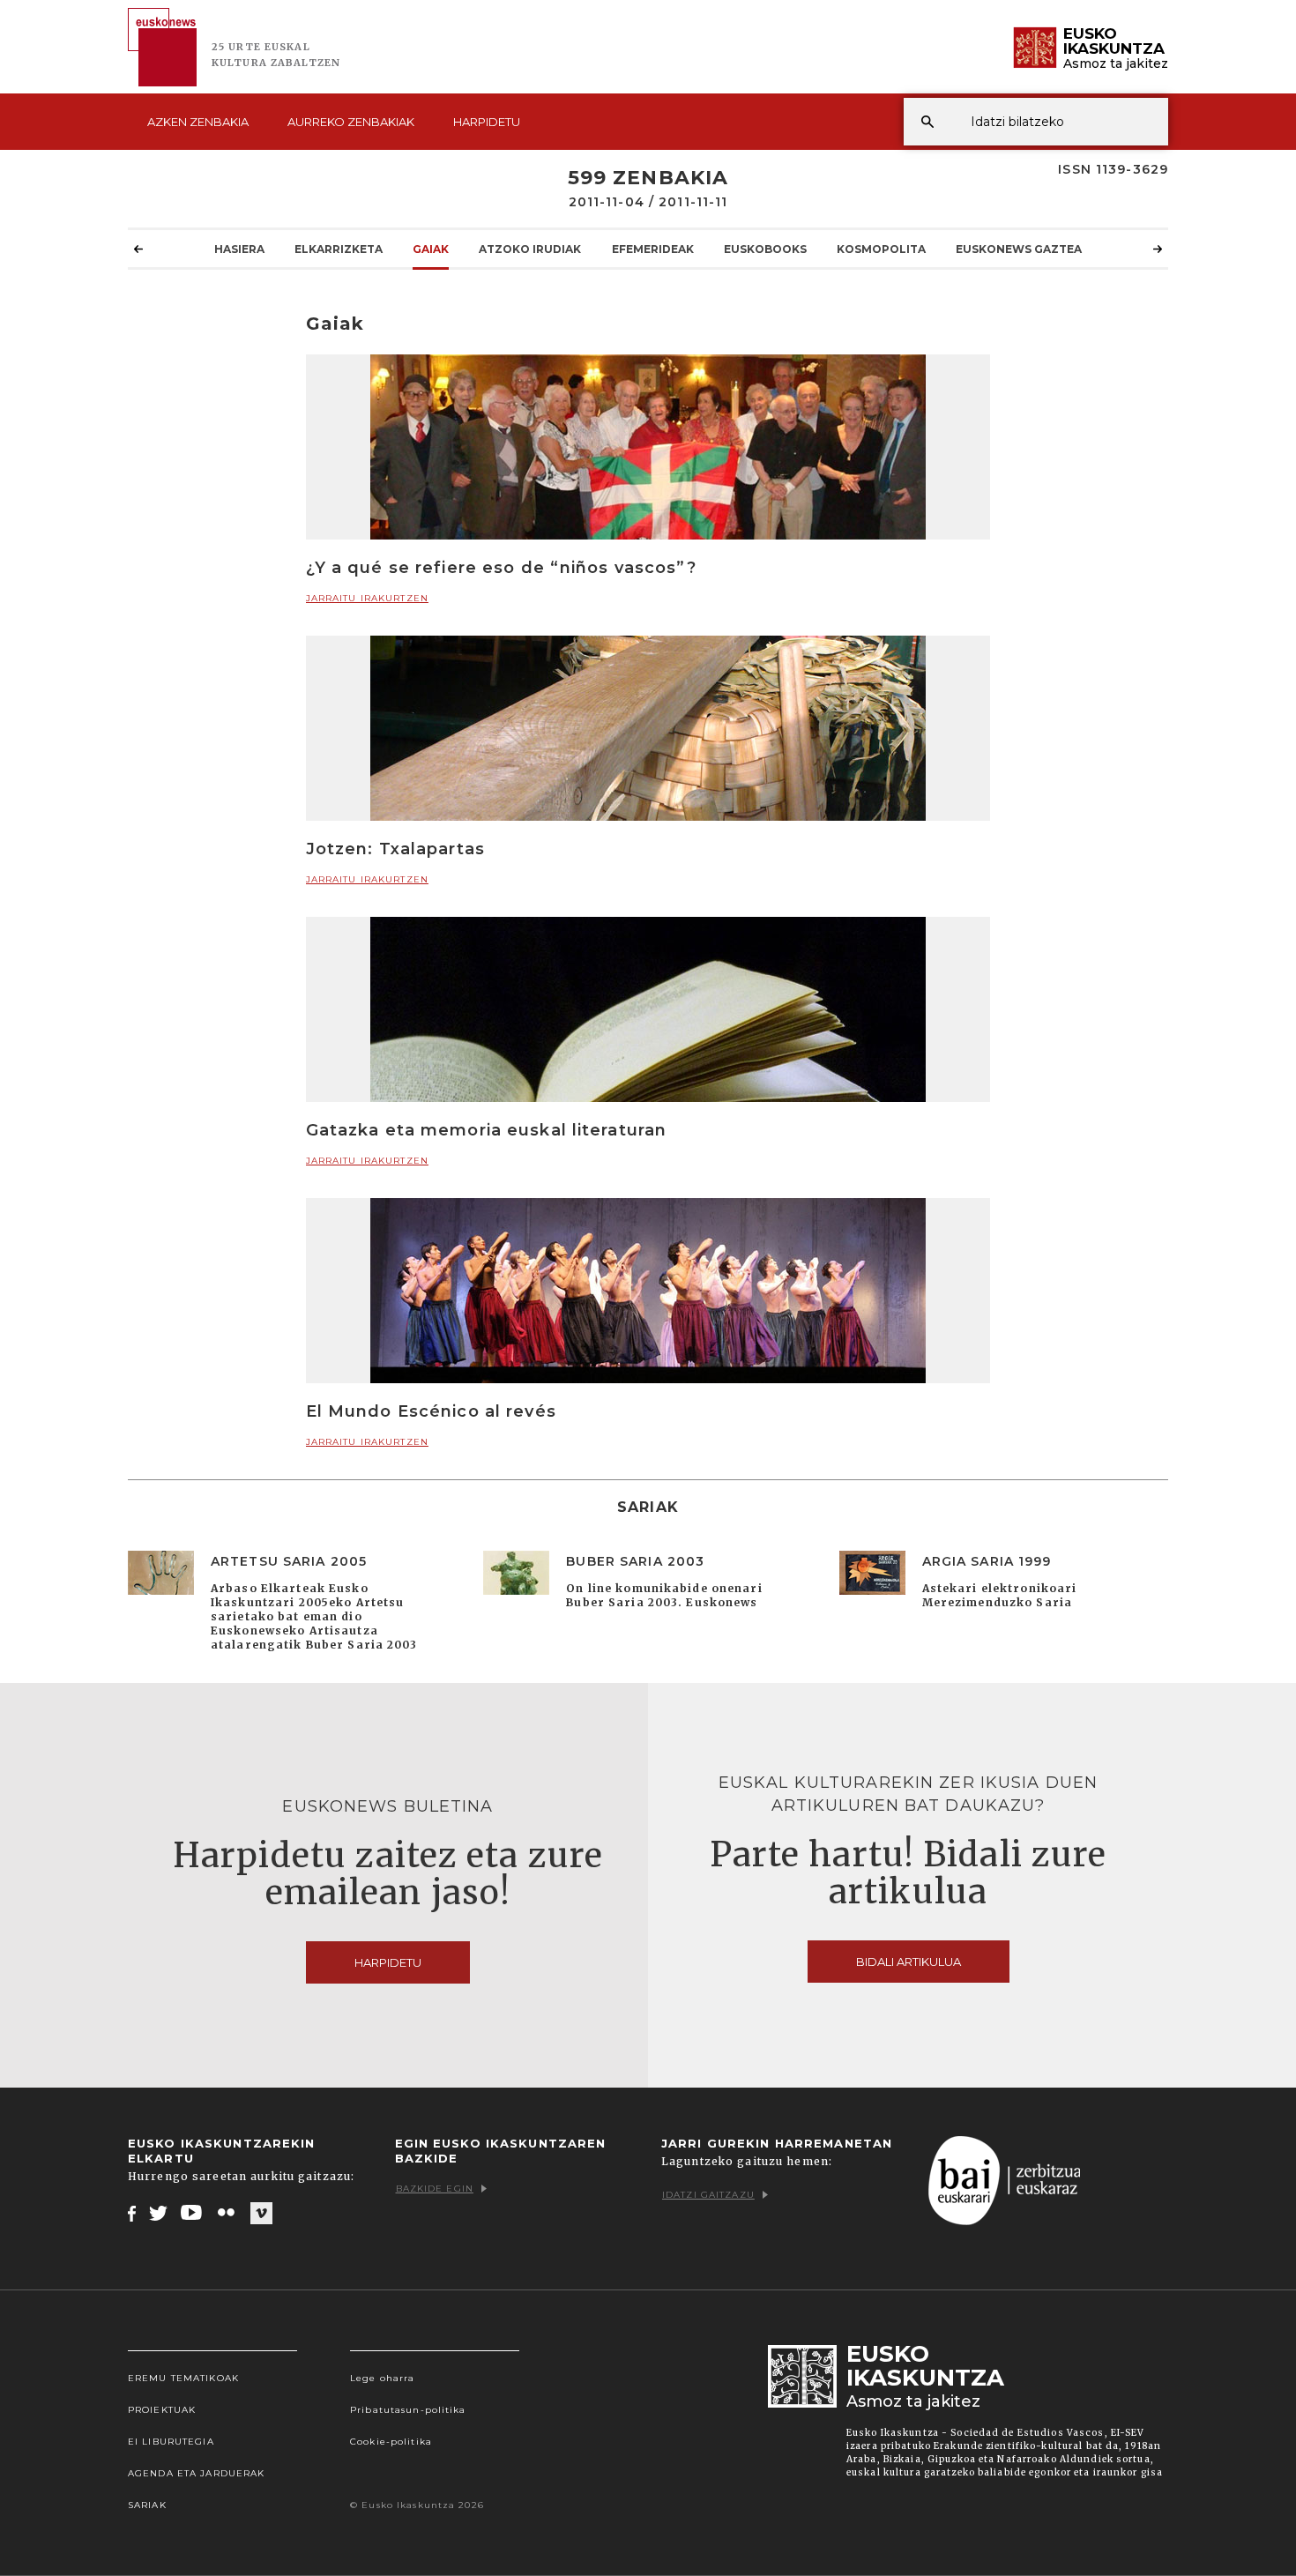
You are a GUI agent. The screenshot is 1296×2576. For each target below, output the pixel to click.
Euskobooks (765, 249)
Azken (198, 122)
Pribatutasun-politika (408, 2410)
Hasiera (239, 249)
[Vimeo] (261, 2214)
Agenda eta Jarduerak (196, 2473)
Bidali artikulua (909, 1962)
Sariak (147, 2505)
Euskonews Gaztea (1019, 249)
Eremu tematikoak (183, 2378)
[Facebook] (132, 2213)
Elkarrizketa (339, 249)
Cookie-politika (391, 2442)
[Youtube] (193, 2213)
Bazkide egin (435, 2189)
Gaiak (431, 249)
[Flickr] (227, 2213)
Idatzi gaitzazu (708, 2195)
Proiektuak (162, 2410)
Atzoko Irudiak (530, 249)
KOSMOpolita (881, 249)
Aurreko (351, 122)
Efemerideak (653, 249)
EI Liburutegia (171, 2442)
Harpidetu (487, 122)
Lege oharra (382, 2378)
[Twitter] (159, 2213)
